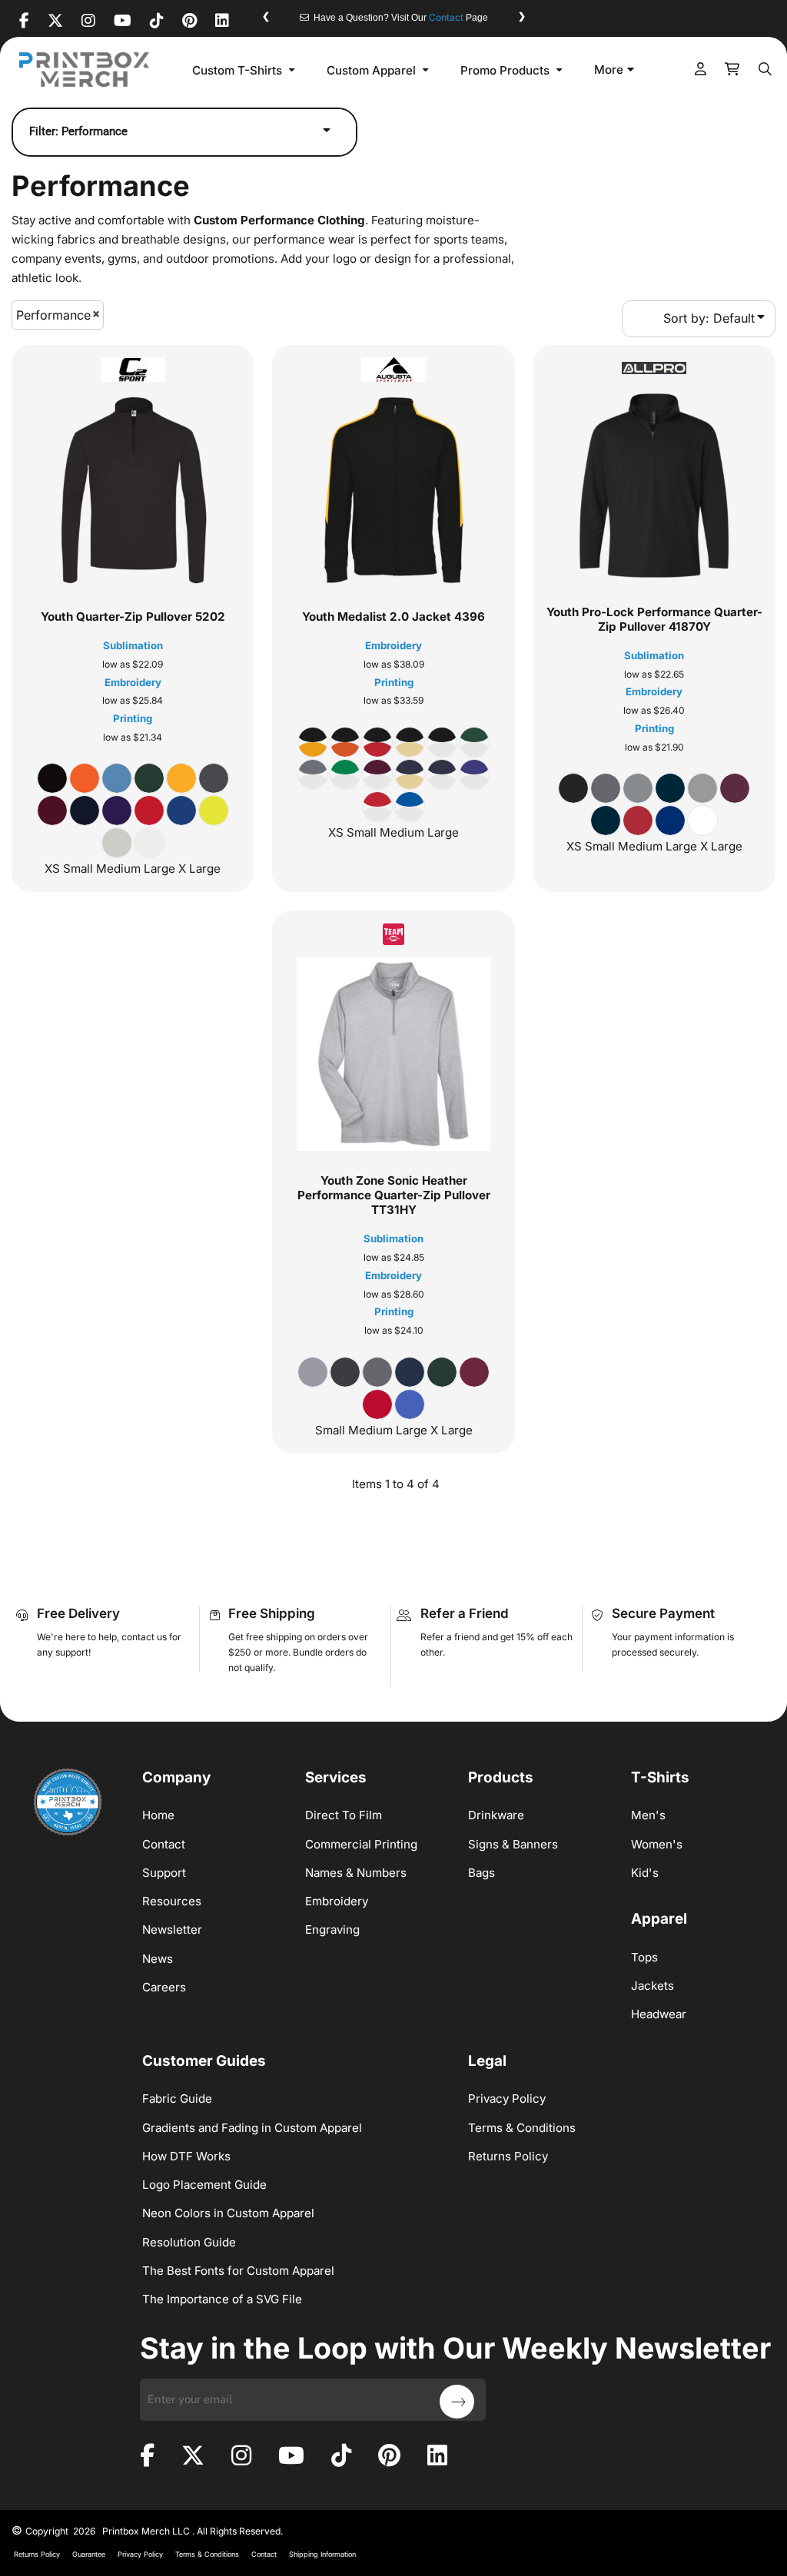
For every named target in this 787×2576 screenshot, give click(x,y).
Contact (446, 17)
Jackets (653, 1986)
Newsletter (172, 1930)
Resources (172, 1901)
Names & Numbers (356, 1873)
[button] (246, 70)
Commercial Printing (361, 1844)
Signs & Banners (513, 1844)
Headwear (659, 2014)
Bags (481, 1873)
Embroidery (133, 682)
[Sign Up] (457, 2402)
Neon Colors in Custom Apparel (228, 2213)
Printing (133, 718)
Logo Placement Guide (204, 2185)
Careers (164, 1987)
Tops (644, 1957)
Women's (657, 1844)
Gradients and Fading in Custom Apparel (252, 2128)
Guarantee (89, 2554)
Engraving (332, 1930)
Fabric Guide (177, 2099)
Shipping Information (322, 2554)
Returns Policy (508, 2156)
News (158, 1959)
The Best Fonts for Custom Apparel (238, 2271)
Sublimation (133, 645)
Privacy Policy (507, 2099)
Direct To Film (344, 1815)
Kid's (645, 1873)
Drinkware (496, 1815)
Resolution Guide (189, 2242)
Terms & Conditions (522, 2128)
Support (164, 1873)
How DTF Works (186, 2156)
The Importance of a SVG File (222, 2299)
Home (158, 1815)
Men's (648, 1815)
